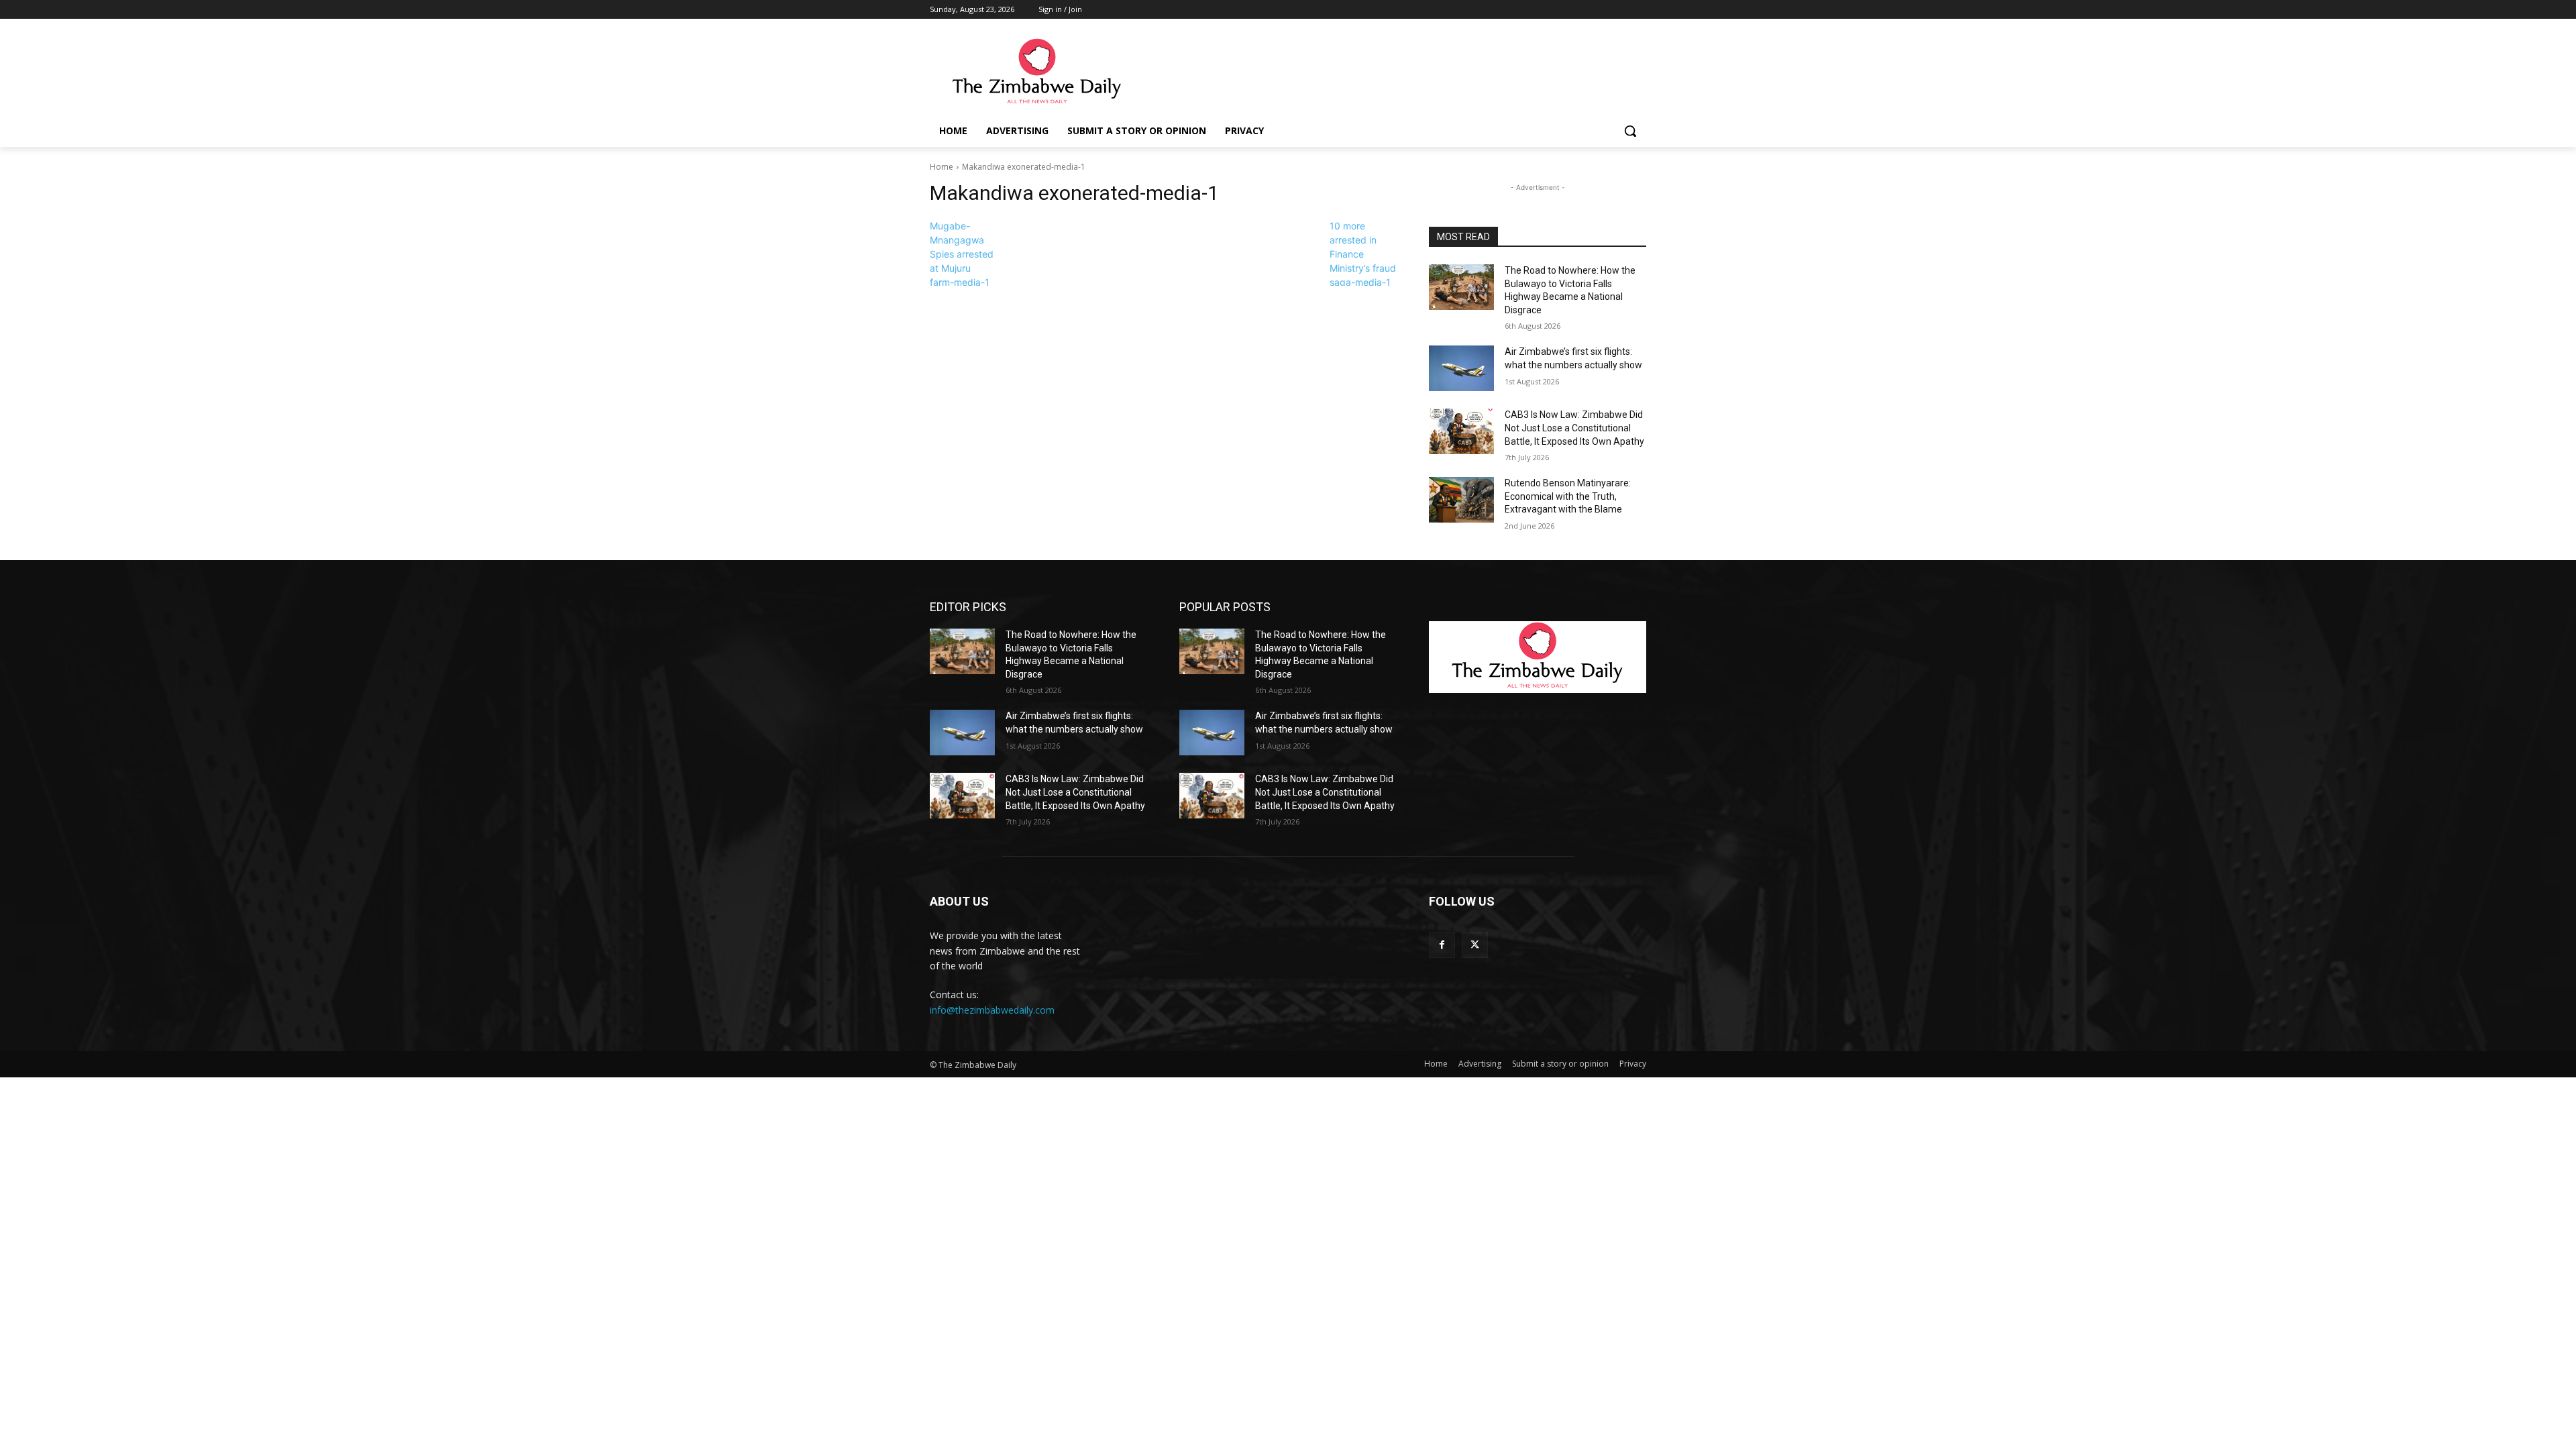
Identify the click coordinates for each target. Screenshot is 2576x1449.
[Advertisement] (1389, 72)
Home (942, 167)
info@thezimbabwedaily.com (992, 1010)
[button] (1630, 131)
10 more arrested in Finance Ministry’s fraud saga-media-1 (1363, 254)
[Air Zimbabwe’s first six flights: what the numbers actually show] (1461, 368)
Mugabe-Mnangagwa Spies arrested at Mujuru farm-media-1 (962, 254)
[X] (1475, 945)
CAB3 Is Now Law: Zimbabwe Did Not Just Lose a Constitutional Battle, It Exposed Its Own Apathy (1574, 428)
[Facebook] (1442, 945)
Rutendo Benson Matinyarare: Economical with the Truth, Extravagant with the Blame (1568, 496)
